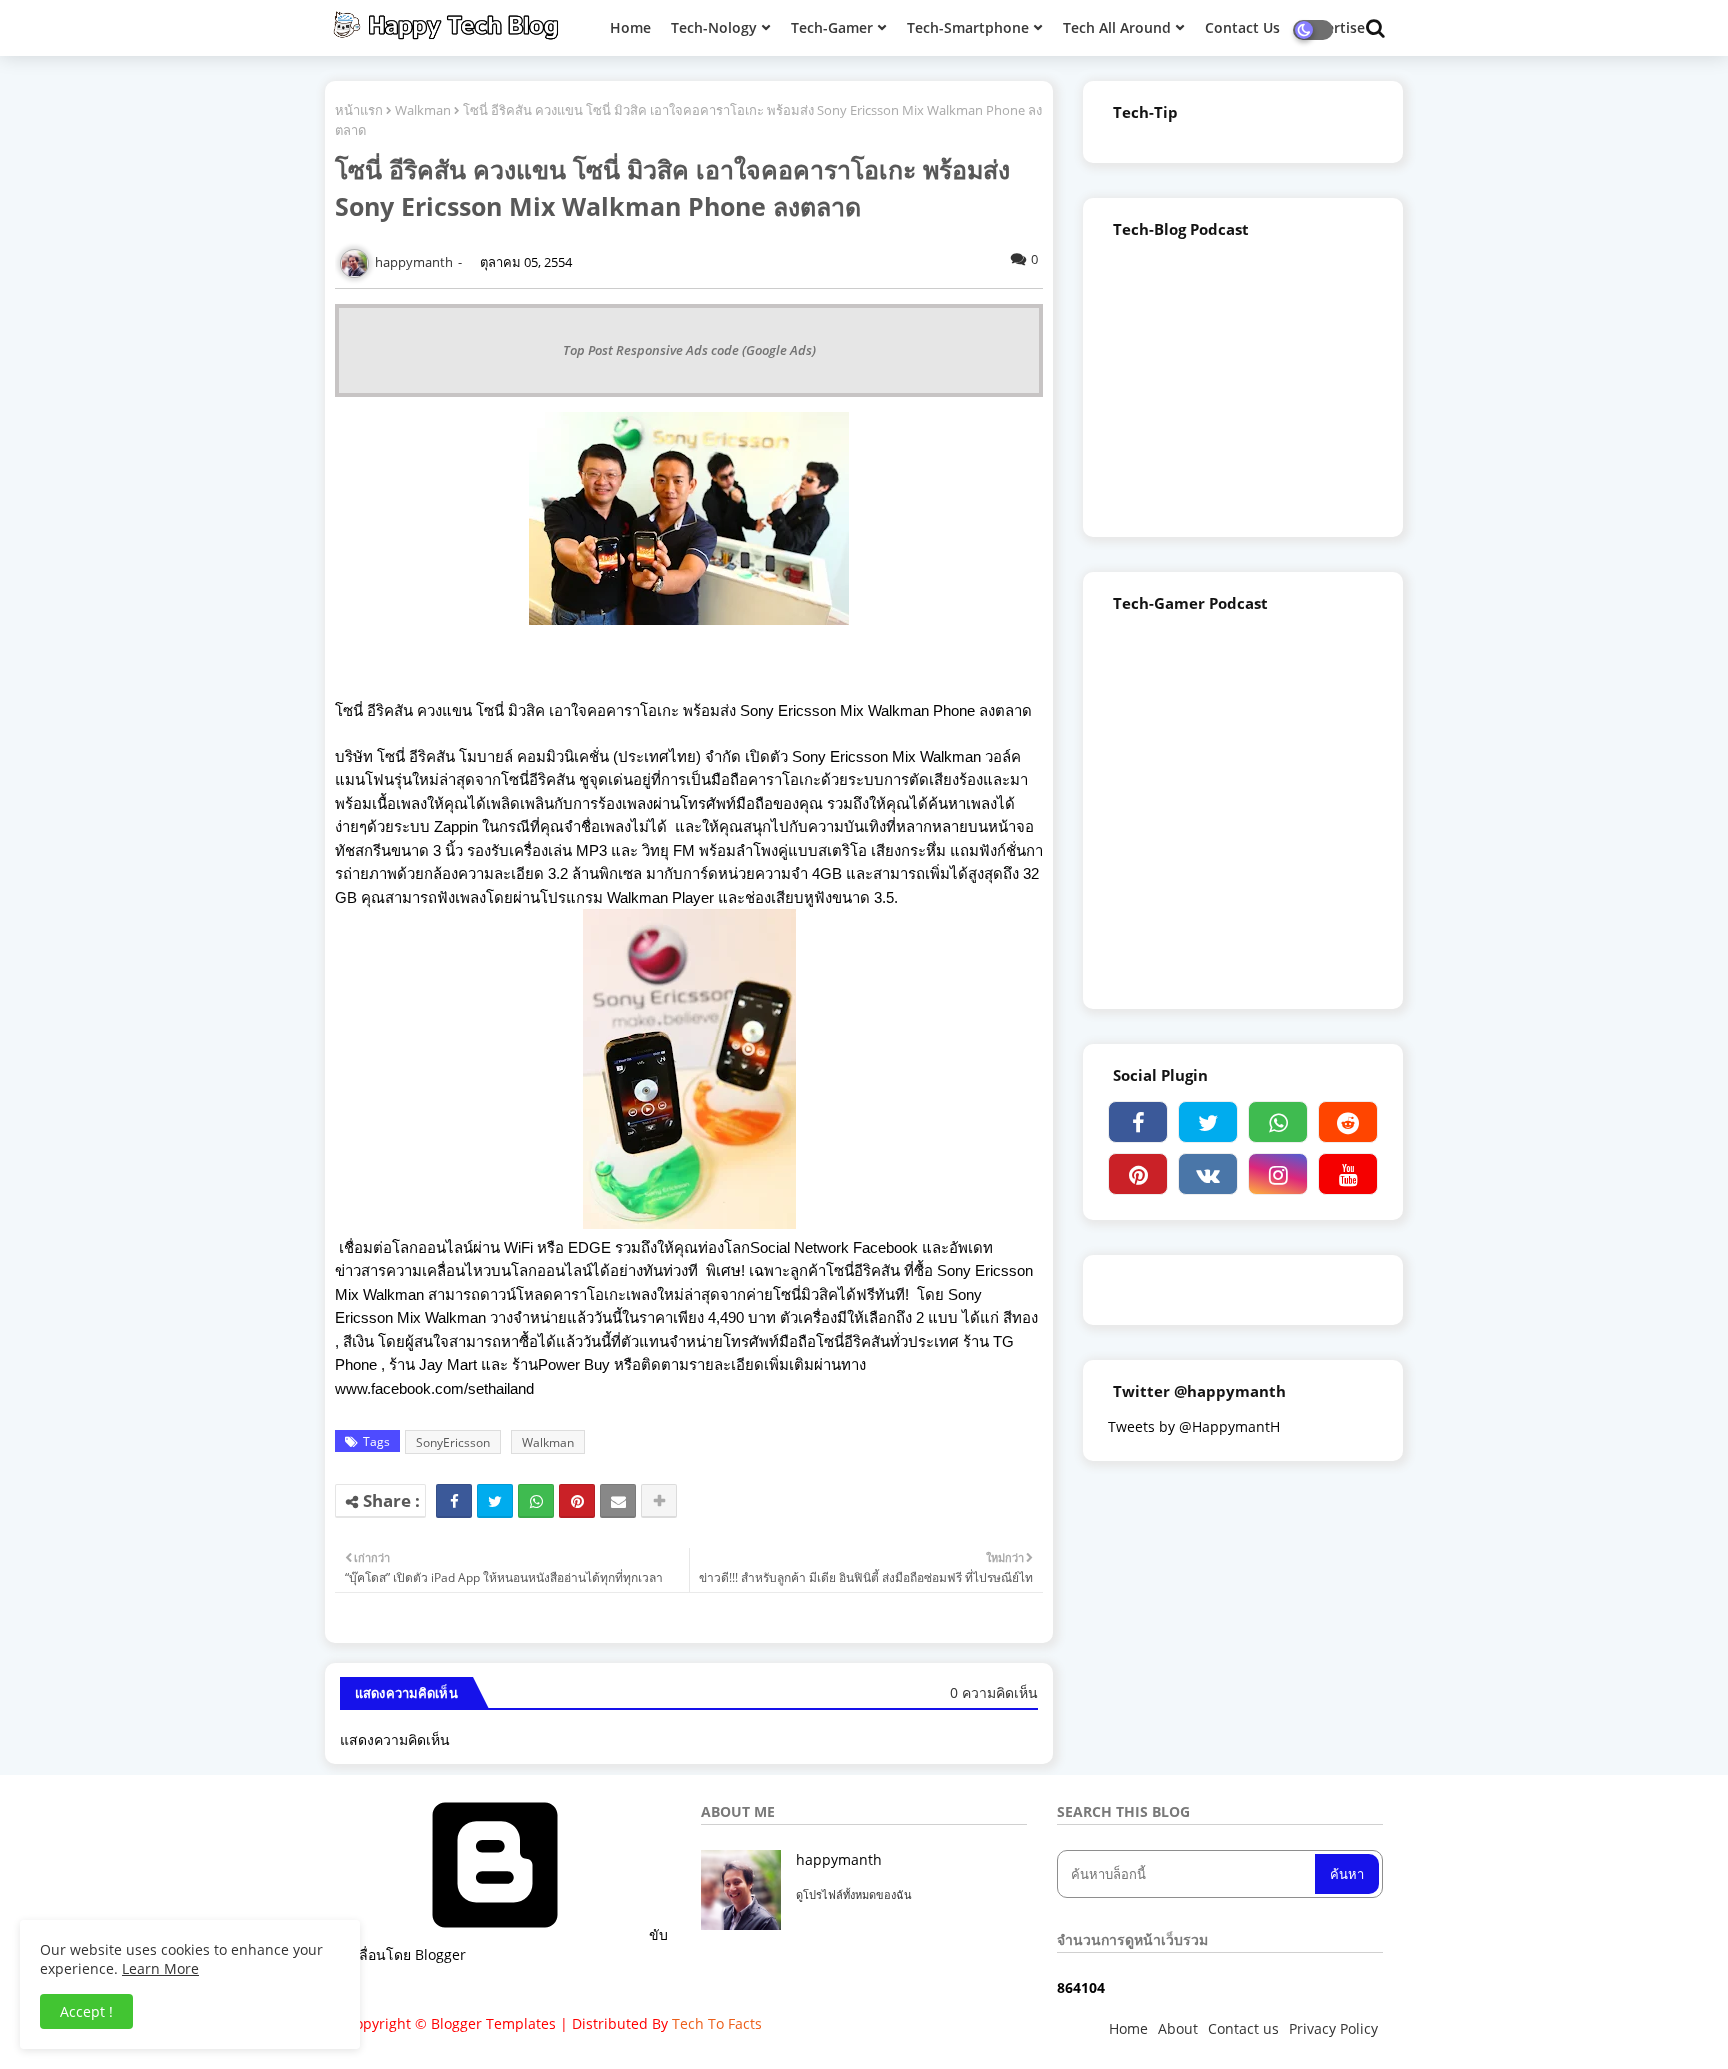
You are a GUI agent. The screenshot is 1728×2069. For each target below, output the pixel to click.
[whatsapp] (1278, 1122)
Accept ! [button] (86, 2011)
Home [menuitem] (630, 27)
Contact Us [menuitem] (1242, 27)
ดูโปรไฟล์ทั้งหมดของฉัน (854, 1894)
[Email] (618, 1501)
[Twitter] (495, 1501)
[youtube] (1348, 1174)
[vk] (1208, 1174)
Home (1128, 2028)
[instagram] (1278, 1174)
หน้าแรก (359, 110)
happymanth (839, 1859)
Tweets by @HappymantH (1194, 1426)
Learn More (160, 1968)
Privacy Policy (1333, 2028)
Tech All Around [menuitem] (1117, 27)
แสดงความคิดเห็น (395, 1739)
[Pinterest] (577, 1501)
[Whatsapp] (536, 1501)
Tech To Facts (717, 2023)
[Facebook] (454, 1501)
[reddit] (1348, 1122)
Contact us (1243, 2028)
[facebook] (1138, 1122)
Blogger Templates (493, 2023)
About (1178, 2028)
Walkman (423, 110)
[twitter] (1208, 1122)
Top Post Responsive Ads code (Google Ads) (689, 350)
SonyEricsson (453, 1442)
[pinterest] (1138, 1174)
